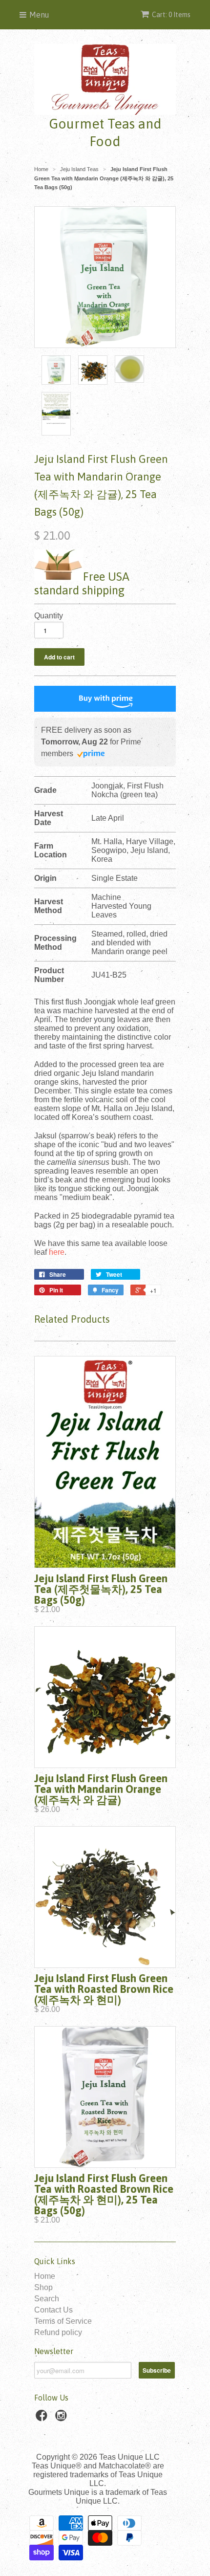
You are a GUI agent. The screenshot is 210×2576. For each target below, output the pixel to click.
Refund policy (58, 2332)
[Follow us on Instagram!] (63, 2418)
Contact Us (53, 2310)
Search (47, 2299)
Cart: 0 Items (171, 15)
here (57, 1252)
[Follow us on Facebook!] (43, 2418)
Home (45, 2276)
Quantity (49, 616)
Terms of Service (63, 2321)
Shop (43, 2287)
